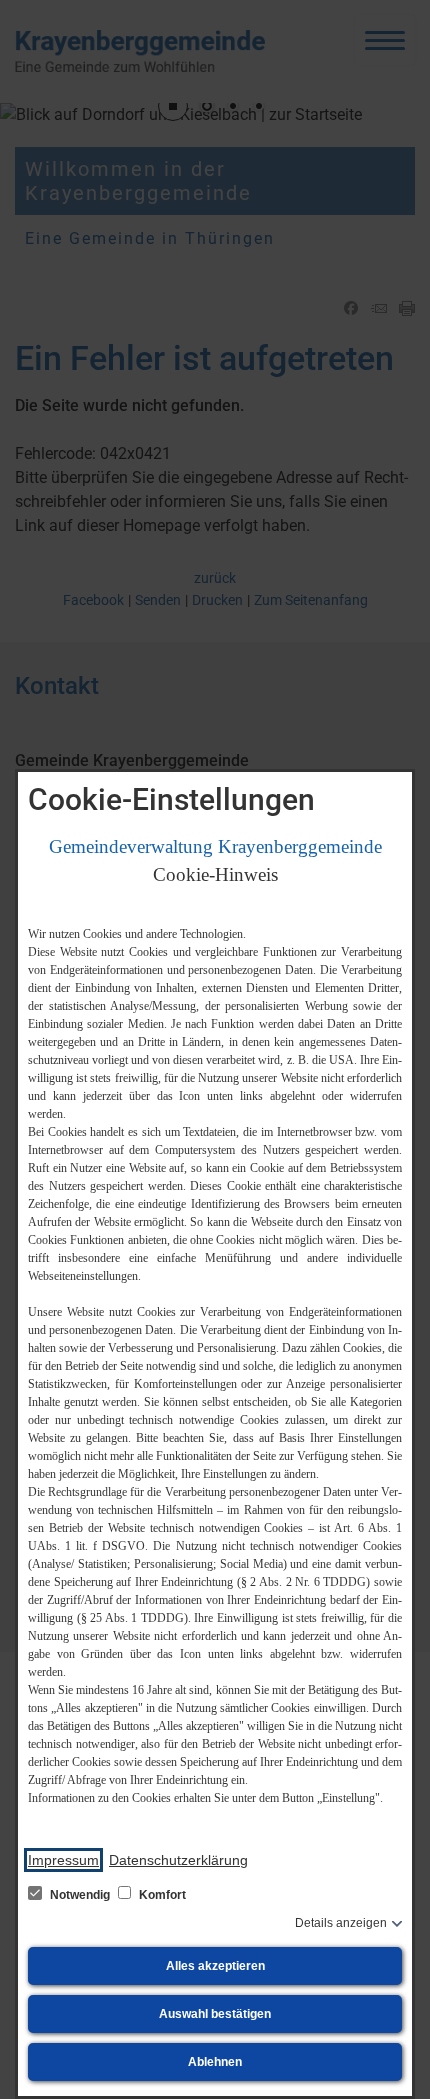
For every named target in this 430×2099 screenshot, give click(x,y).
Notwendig (80, 1895)
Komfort (161, 1895)
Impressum (63, 1860)
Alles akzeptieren (215, 1966)
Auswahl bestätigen (215, 2014)
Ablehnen (215, 2062)
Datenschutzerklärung (178, 1860)
